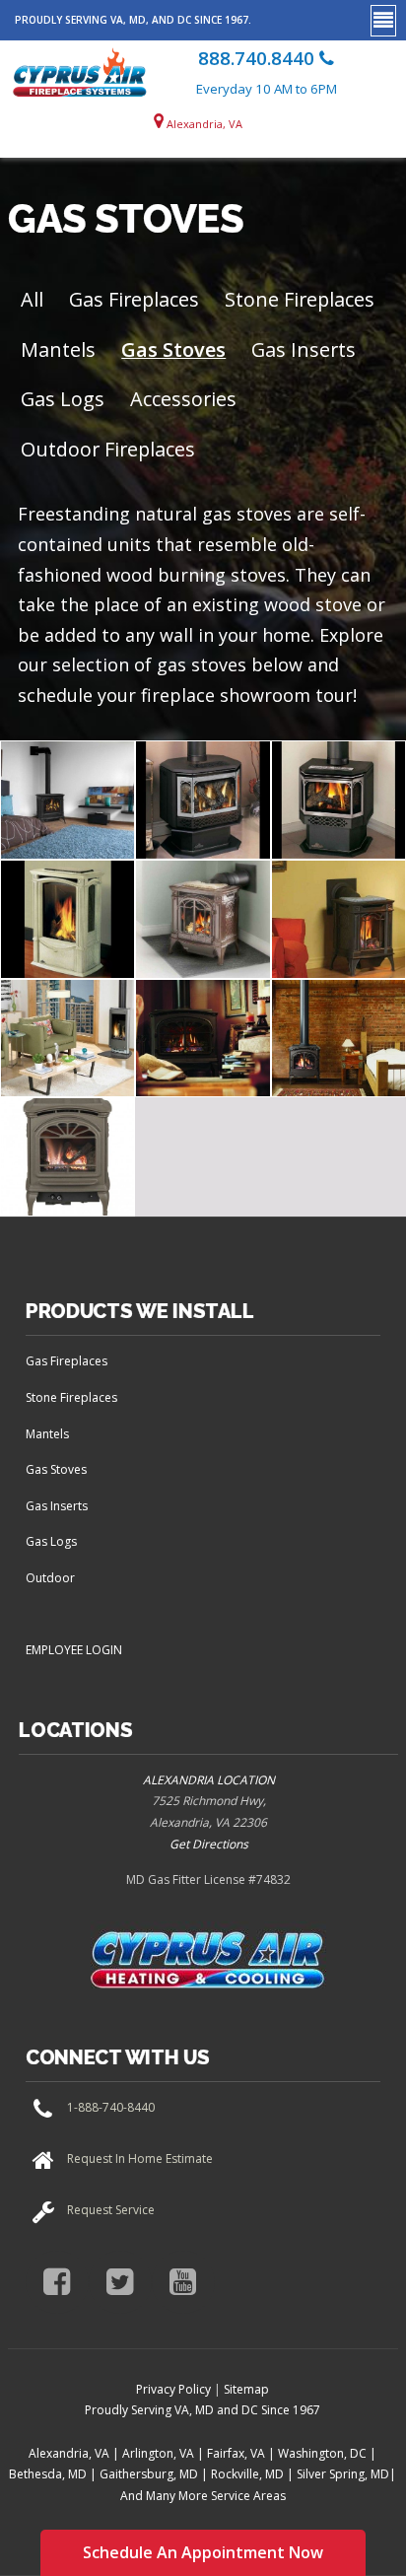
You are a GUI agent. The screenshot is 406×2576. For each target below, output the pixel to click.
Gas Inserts (304, 349)
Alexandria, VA (203, 124)
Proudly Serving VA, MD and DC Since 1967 (203, 2410)
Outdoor (50, 1578)
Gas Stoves (173, 349)
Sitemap (246, 2389)
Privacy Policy (173, 2389)
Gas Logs (63, 399)
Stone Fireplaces (300, 299)
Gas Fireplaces (134, 299)
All (32, 299)
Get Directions (209, 1844)
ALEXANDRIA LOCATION (209, 1780)
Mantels (58, 349)
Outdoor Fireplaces (108, 449)
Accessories (183, 399)
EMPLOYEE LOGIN (74, 1650)
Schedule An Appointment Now (203, 2552)
